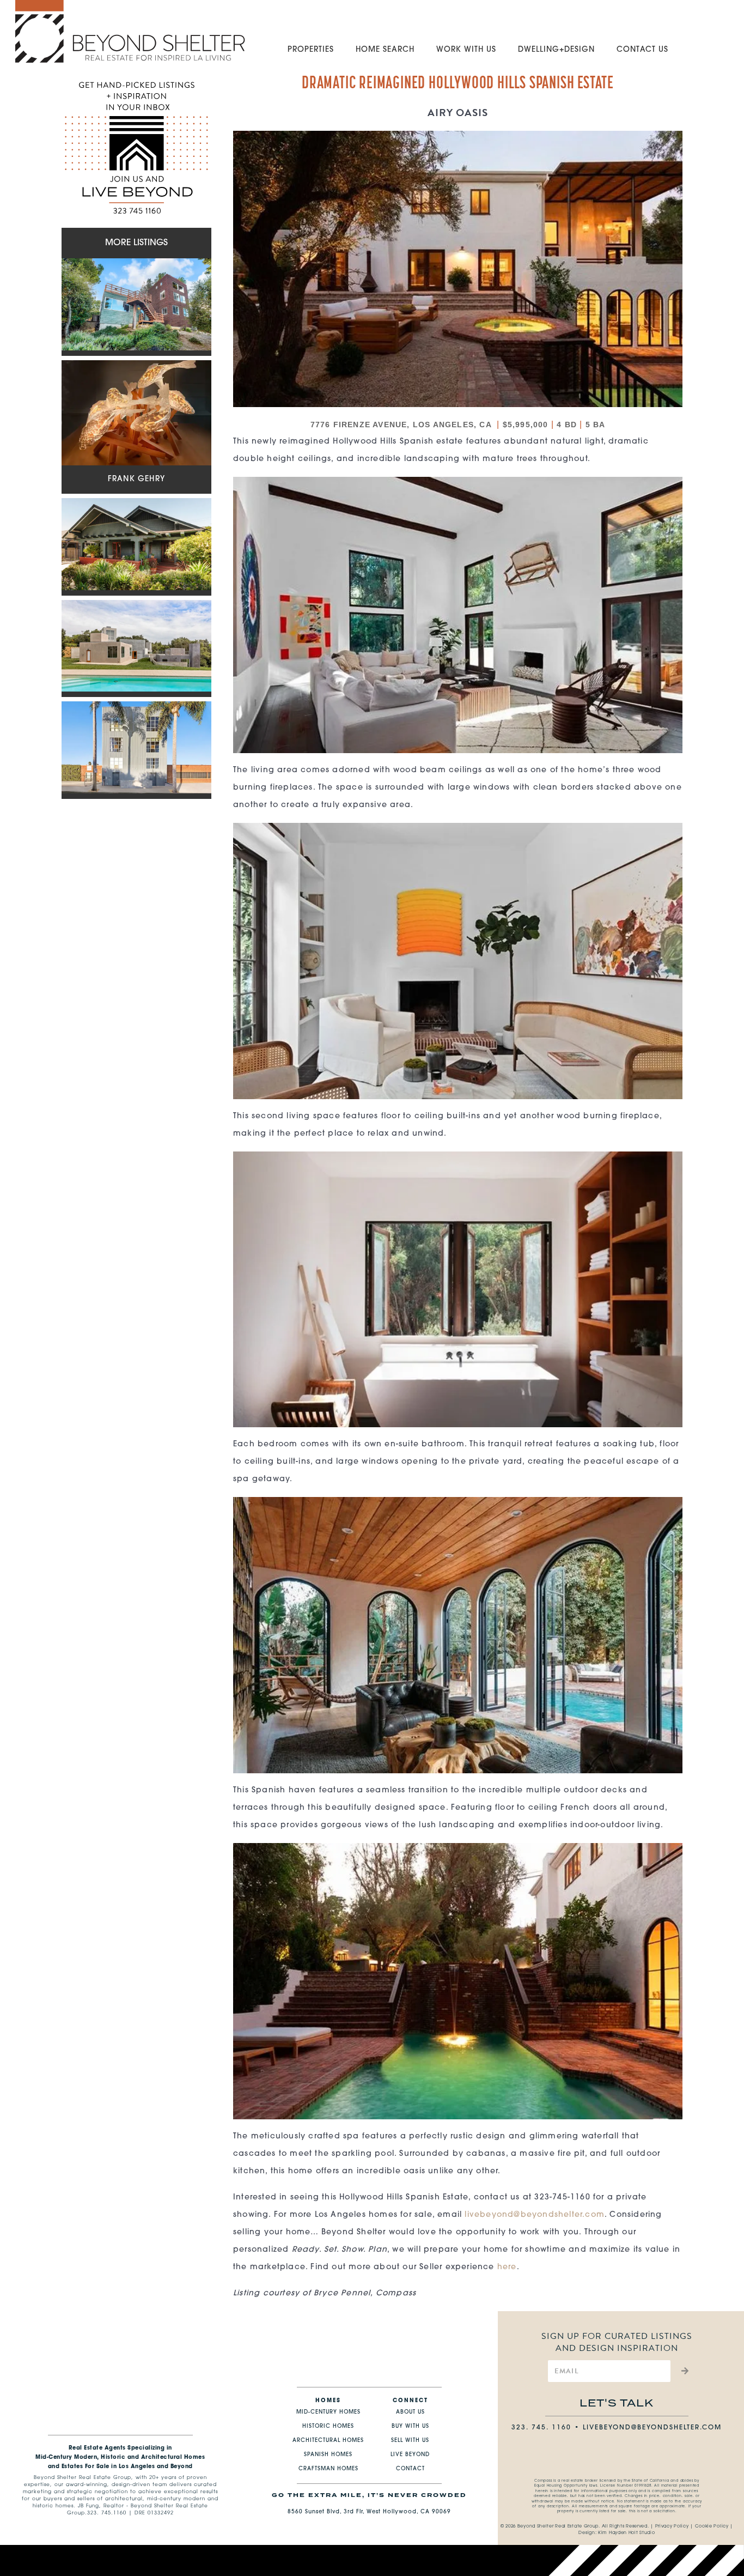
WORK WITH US (466, 50)
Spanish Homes (328, 2455)
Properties (311, 50)
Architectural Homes (328, 2441)
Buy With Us (410, 2426)
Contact (410, 2469)
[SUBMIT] (683, 2371)
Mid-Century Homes (328, 2412)
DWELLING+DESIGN (556, 50)
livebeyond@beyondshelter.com (535, 2215)
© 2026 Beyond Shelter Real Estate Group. (550, 2526)
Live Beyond (410, 2455)
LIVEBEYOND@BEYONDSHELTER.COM (652, 2428)
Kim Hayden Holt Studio (626, 2533)
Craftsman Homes (328, 2469)
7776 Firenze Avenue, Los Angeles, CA (402, 425)
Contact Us (642, 50)
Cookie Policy (712, 2526)
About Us (410, 2412)
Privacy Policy (672, 2526)
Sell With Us (410, 2441)
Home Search (385, 50)
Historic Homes (328, 2426)
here (507, 2267)
